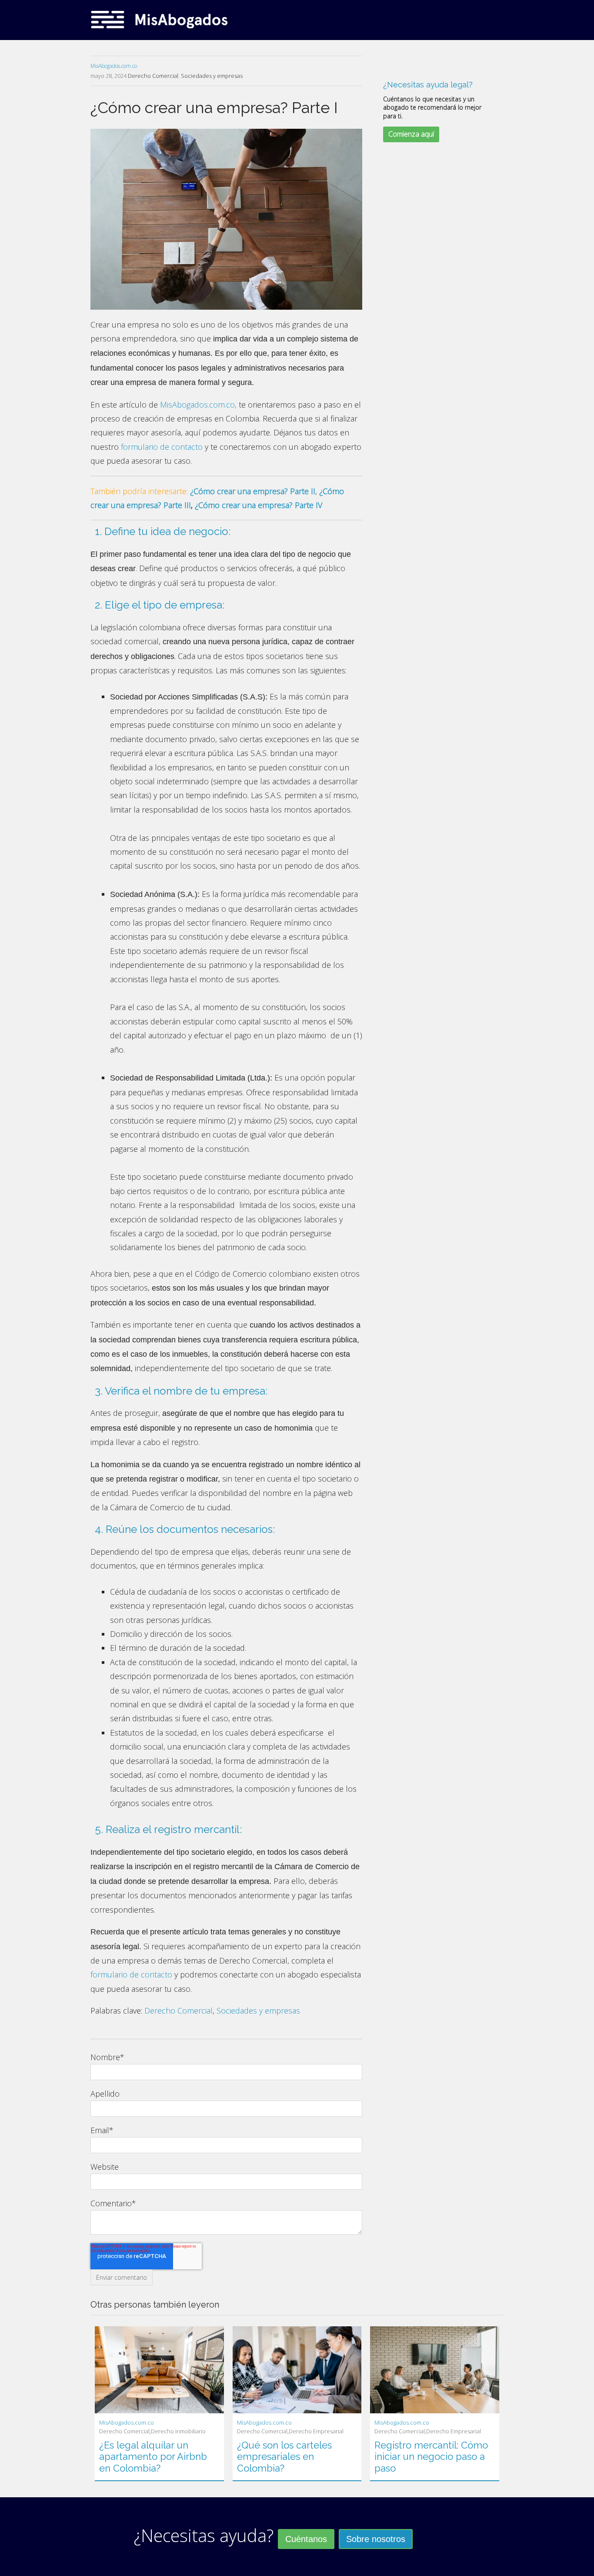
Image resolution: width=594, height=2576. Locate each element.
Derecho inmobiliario (178, 2431)
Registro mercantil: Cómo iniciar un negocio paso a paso (431, 2457)
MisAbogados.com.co (114, 66)
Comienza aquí (411, 134)
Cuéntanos (306, 2539)
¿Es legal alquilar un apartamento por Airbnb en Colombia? (153, 2457)
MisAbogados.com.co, (198, 405)
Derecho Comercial (153, 76)
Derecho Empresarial (316, 2431)
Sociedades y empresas (212, 76)
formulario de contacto (162, 447)
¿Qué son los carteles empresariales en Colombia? (284, 2457)
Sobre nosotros (376, 2539)
